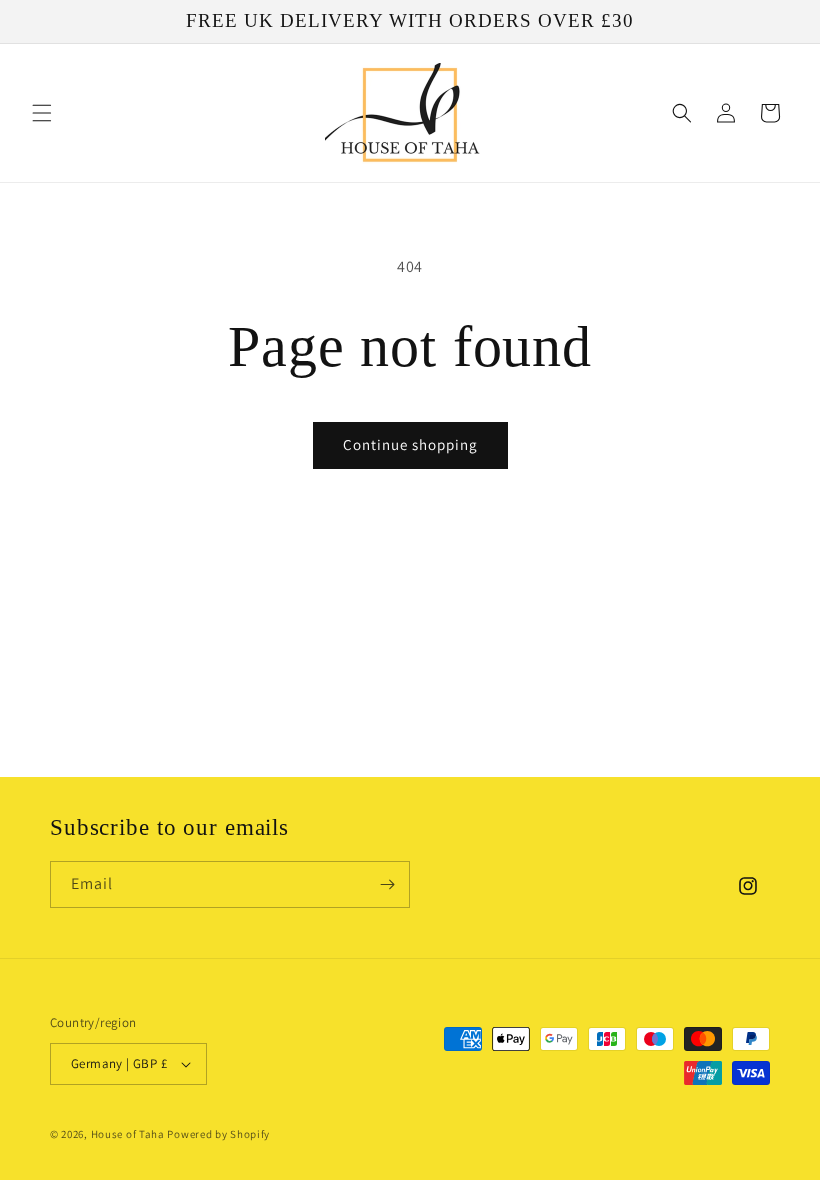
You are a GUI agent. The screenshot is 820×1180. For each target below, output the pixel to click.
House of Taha (128, 1134)
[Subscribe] (387, 884)
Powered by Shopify (218, 1134)
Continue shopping (410, 444)
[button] (42, 113)
